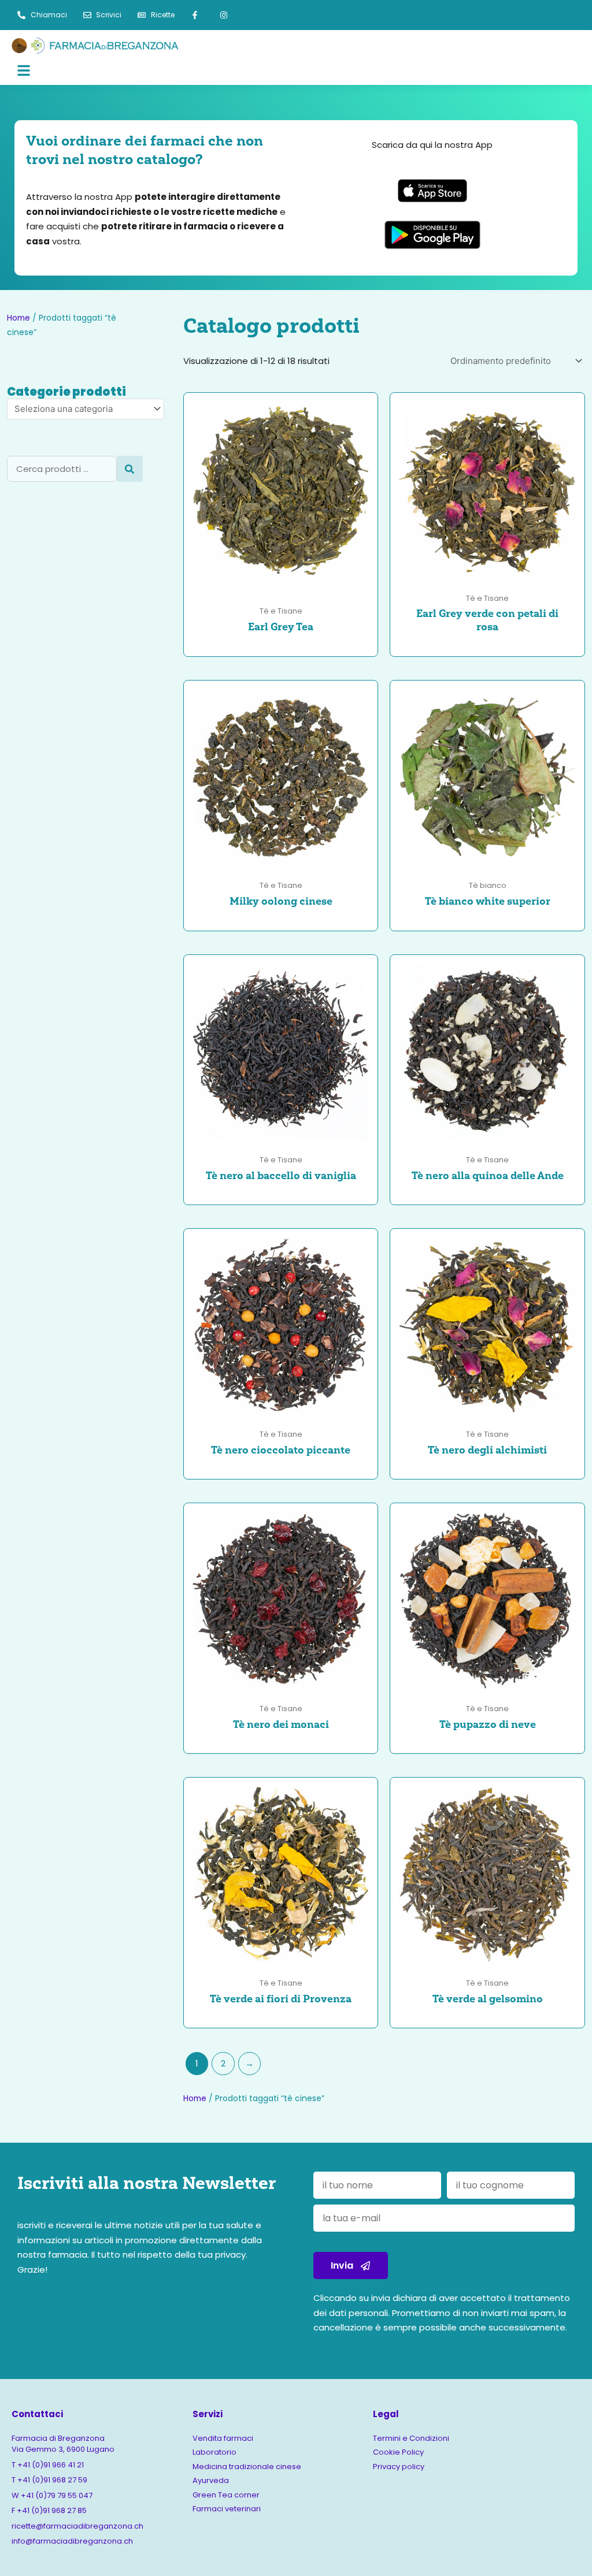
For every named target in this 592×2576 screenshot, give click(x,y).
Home (18, 318)
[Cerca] (130, 469)
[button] (154, 72)
